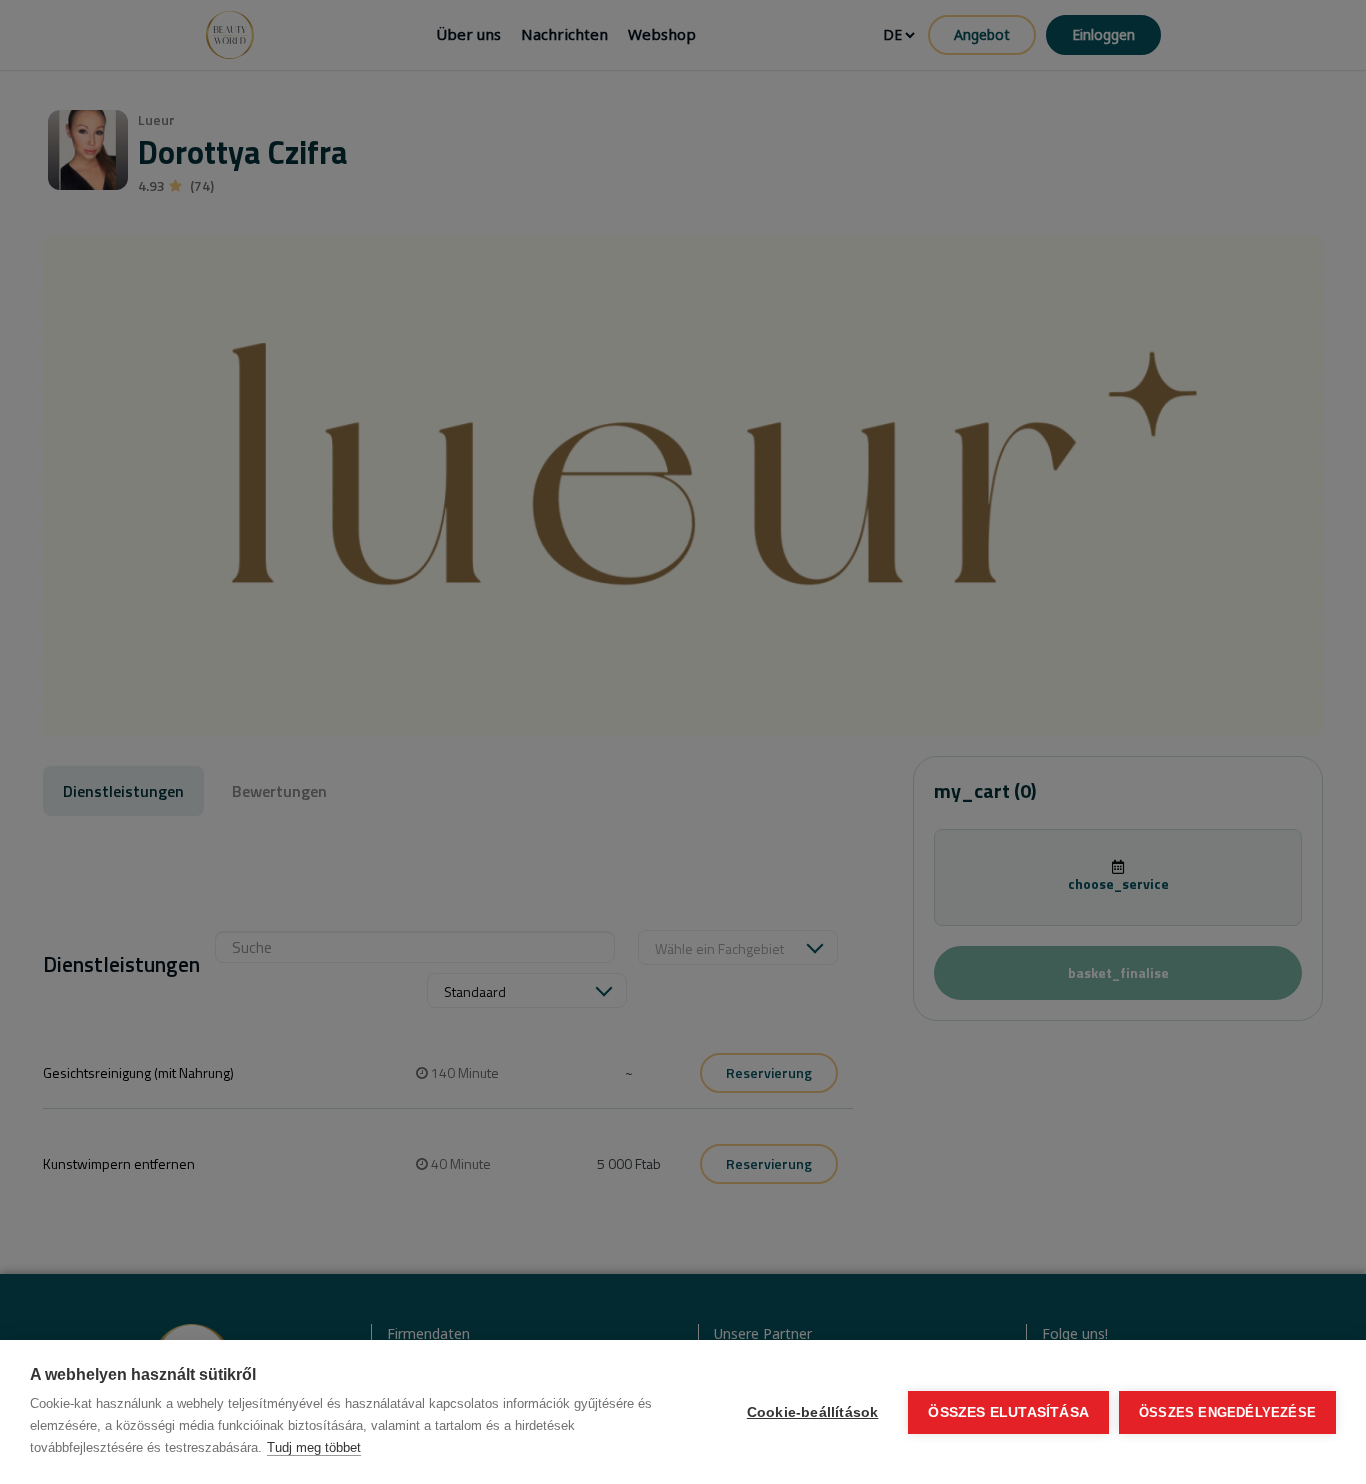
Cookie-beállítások (813, 1412)
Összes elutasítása (1008, 1412)
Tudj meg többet (314, 1447)
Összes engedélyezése (1227, 1412)
